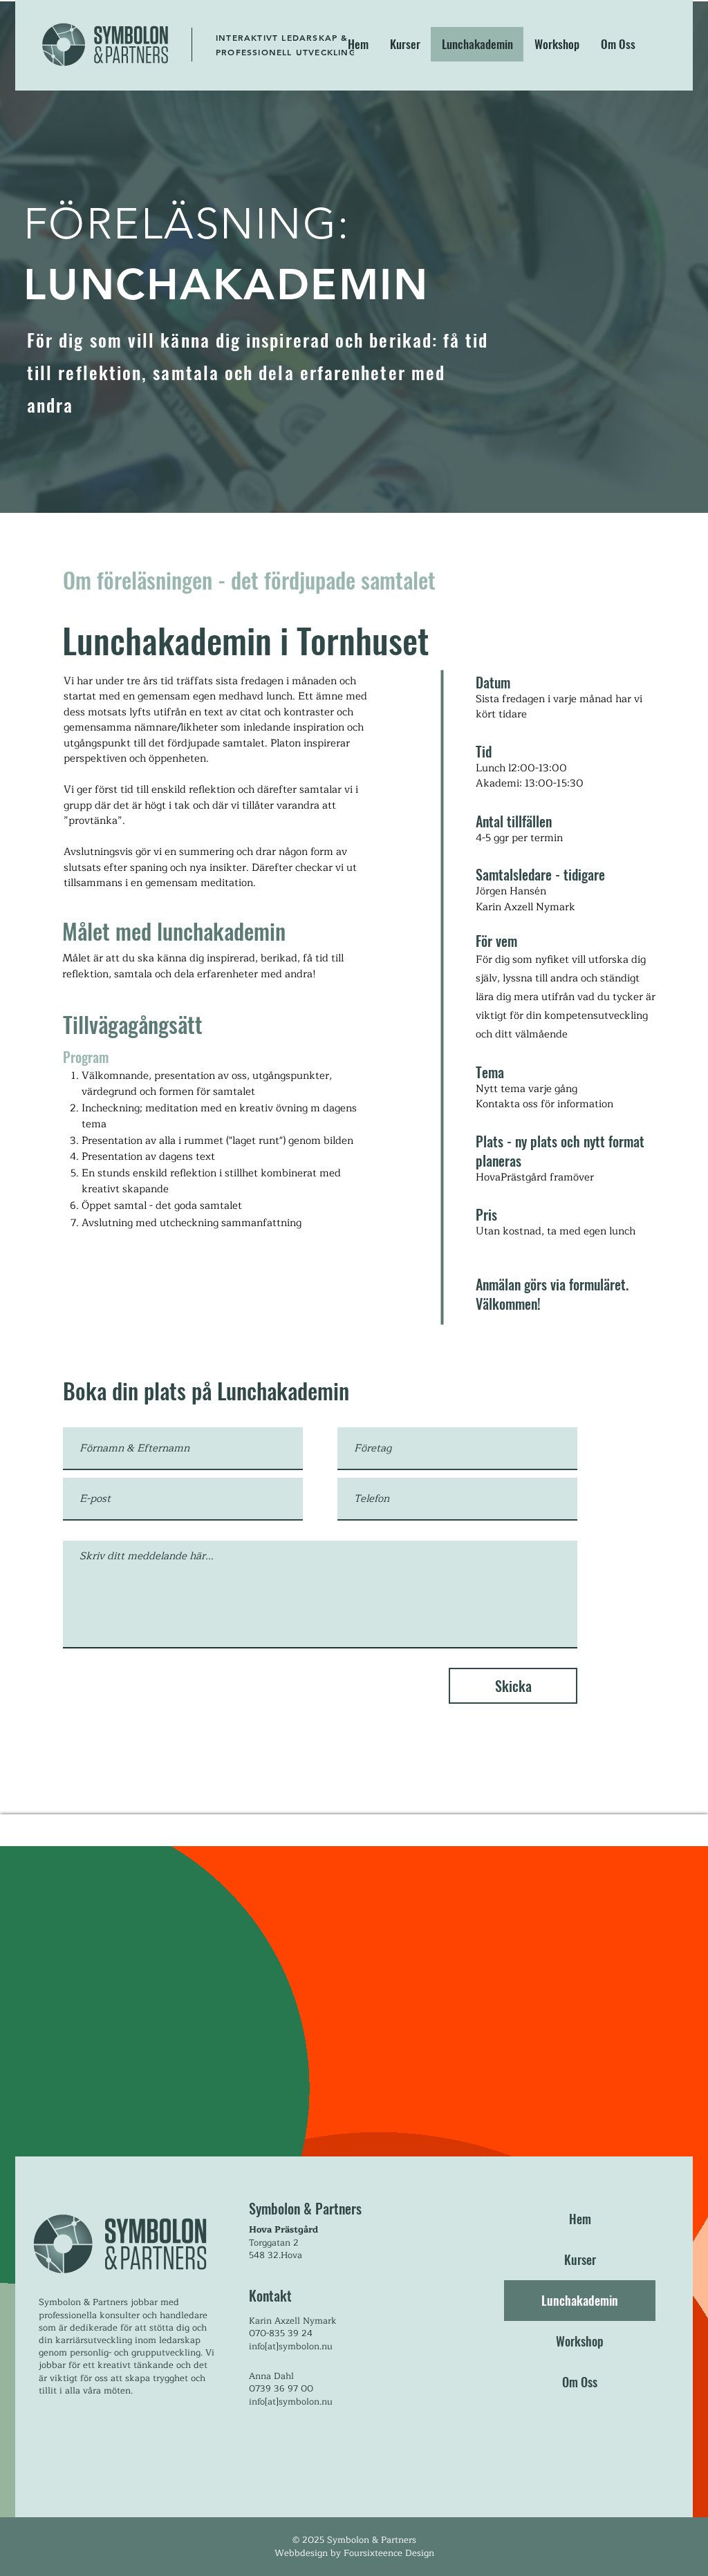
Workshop (580, 2341)
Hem (580, 2219)
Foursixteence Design (389, 2553)
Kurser (580, 2259)
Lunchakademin (580, 2300)
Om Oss (580, 2382)
